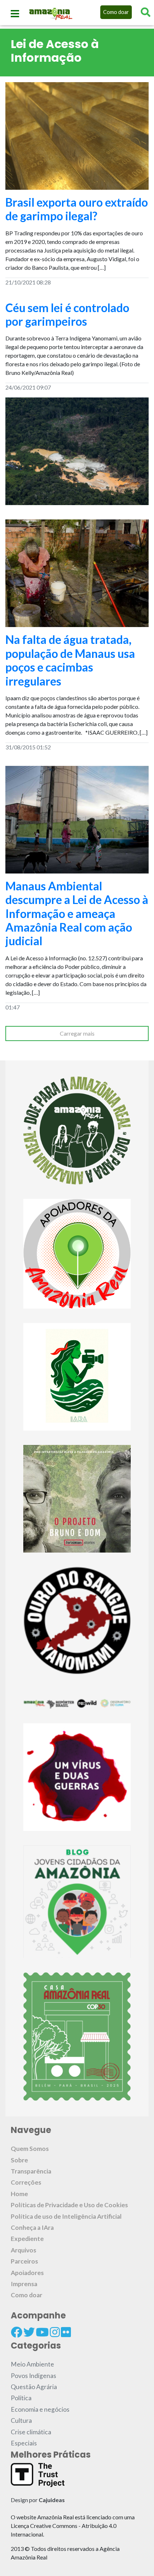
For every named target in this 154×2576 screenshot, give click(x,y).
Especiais (24, 2443)
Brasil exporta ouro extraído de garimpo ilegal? (77, 209)
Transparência (31, 2171)
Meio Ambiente (32, 2364)
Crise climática (31, 2432)
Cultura (21, 2420)
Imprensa (24, 2284)
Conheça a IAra (32, 2227)
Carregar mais (77, 1033)
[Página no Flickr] (66, 2332)
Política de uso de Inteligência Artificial (66, 2216)
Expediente (27, 2239)
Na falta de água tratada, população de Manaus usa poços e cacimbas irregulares (70, 660)
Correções (26, 2182)
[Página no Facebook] (16, 2332)
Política (21, 2398)
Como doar (116, 12)
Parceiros (24, 2261)
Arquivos (23, 2250)
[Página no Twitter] (29, 2332)
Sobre (19, 2160)
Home (19, 2194)
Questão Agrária (34, 2387)
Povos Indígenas (33, 2376)
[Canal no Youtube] (42, 2332)
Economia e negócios (40, 2409)
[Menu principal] (15, 14)
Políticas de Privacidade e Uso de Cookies (69, 2205)
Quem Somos (30, 2149)
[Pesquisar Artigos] (146, 12)
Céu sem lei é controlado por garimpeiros (67, 314)
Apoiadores (27, 2273)
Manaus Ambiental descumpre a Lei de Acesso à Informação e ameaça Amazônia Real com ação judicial (77, 913)
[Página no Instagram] (55, 2332)
